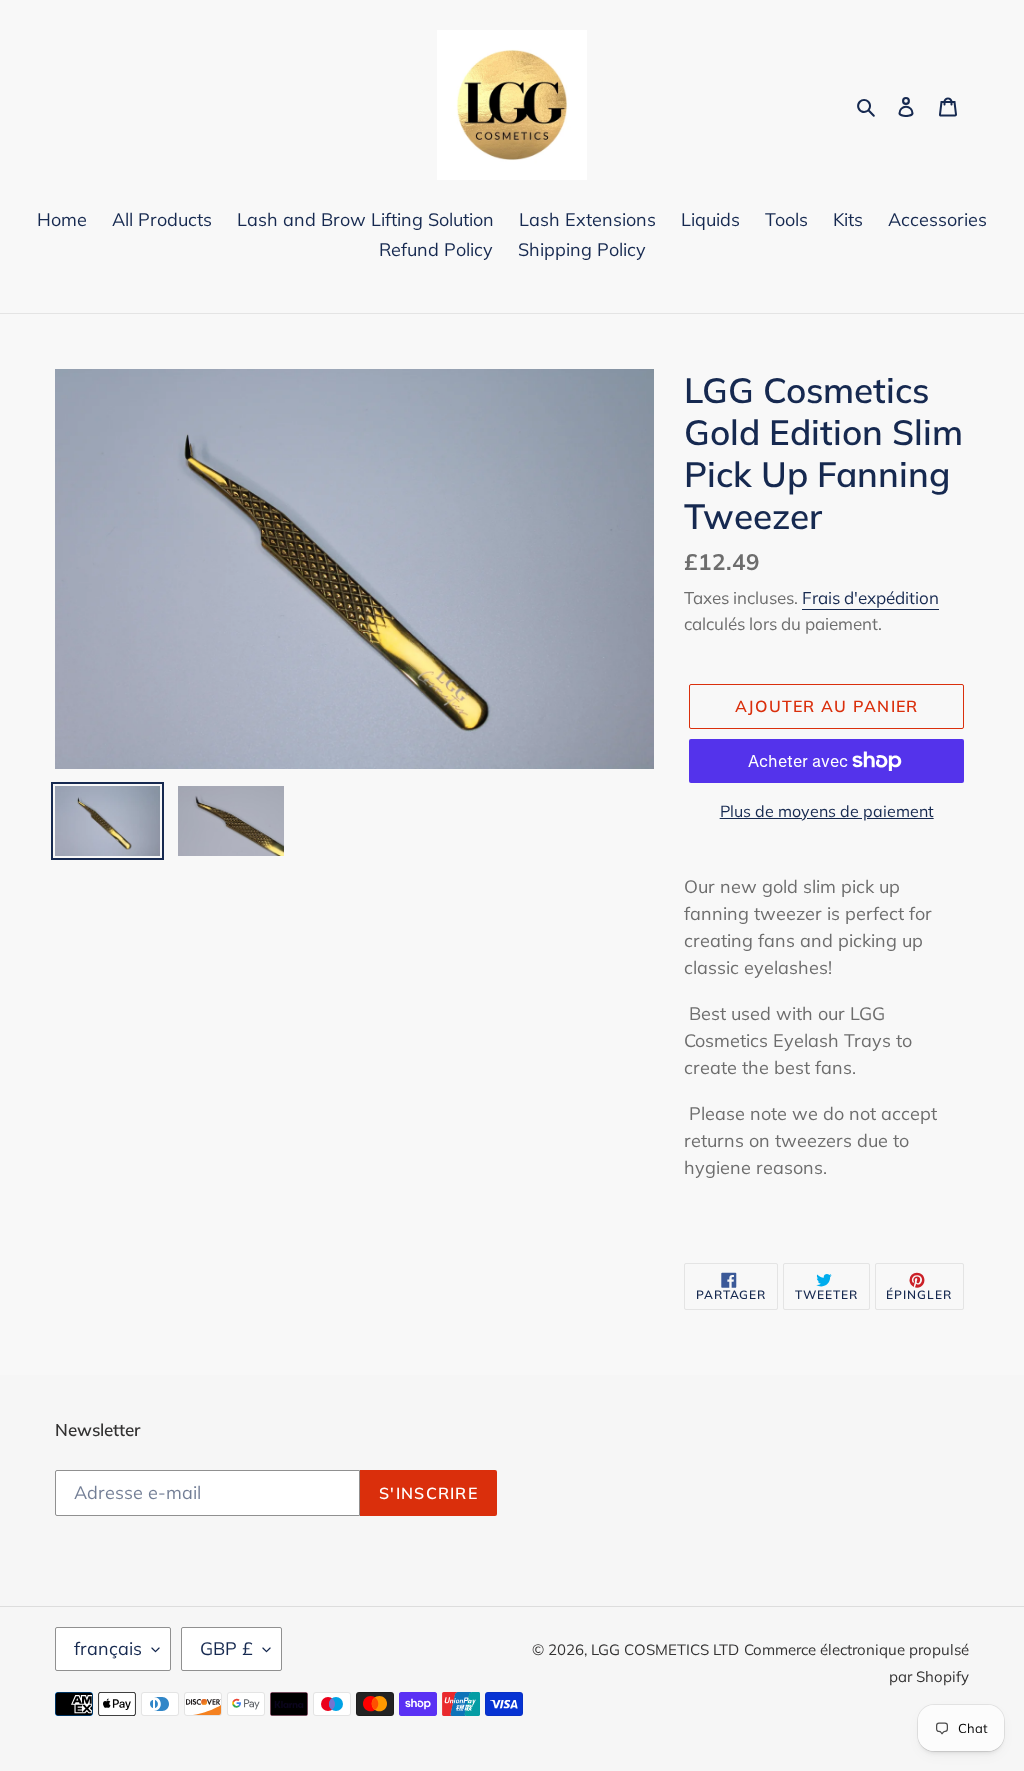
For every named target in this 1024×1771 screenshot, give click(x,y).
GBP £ (226, 1648)
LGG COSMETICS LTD (665, 1649)
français (108, 1648)
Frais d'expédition (870, 597)
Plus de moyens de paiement (827, 811)
